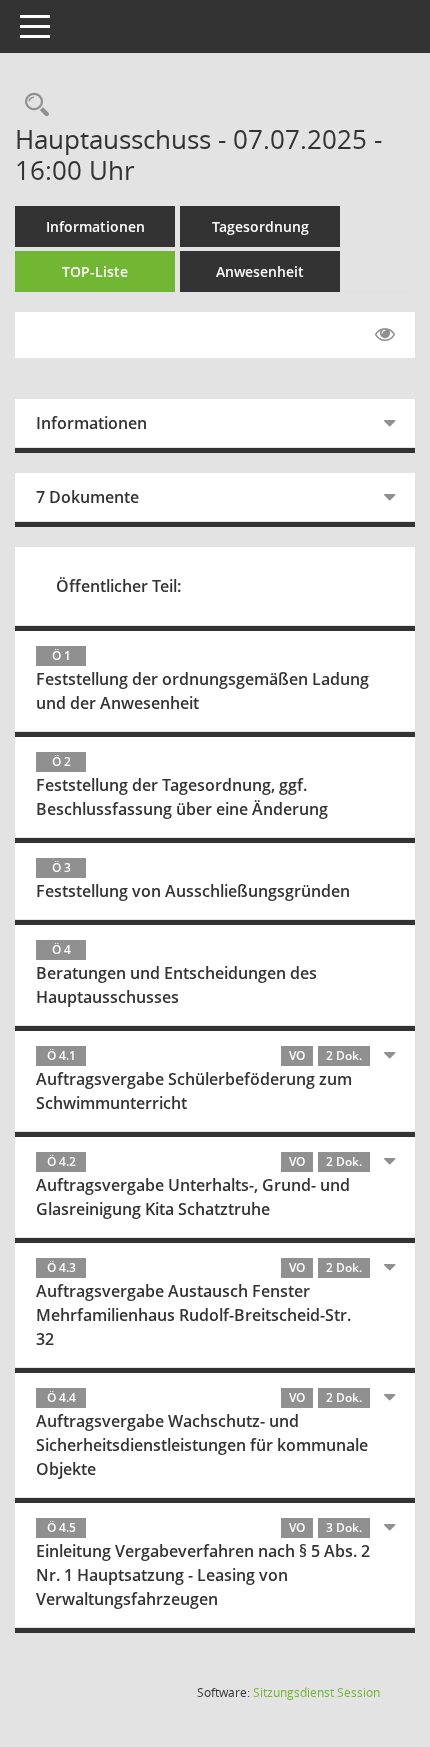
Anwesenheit (260, 271)
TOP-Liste (95, 271)
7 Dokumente (87, 497)
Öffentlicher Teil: (118, 586)
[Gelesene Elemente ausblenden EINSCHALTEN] (385, 335)
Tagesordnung (260, 226)
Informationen (95, 226)
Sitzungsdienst (316, 1692)
